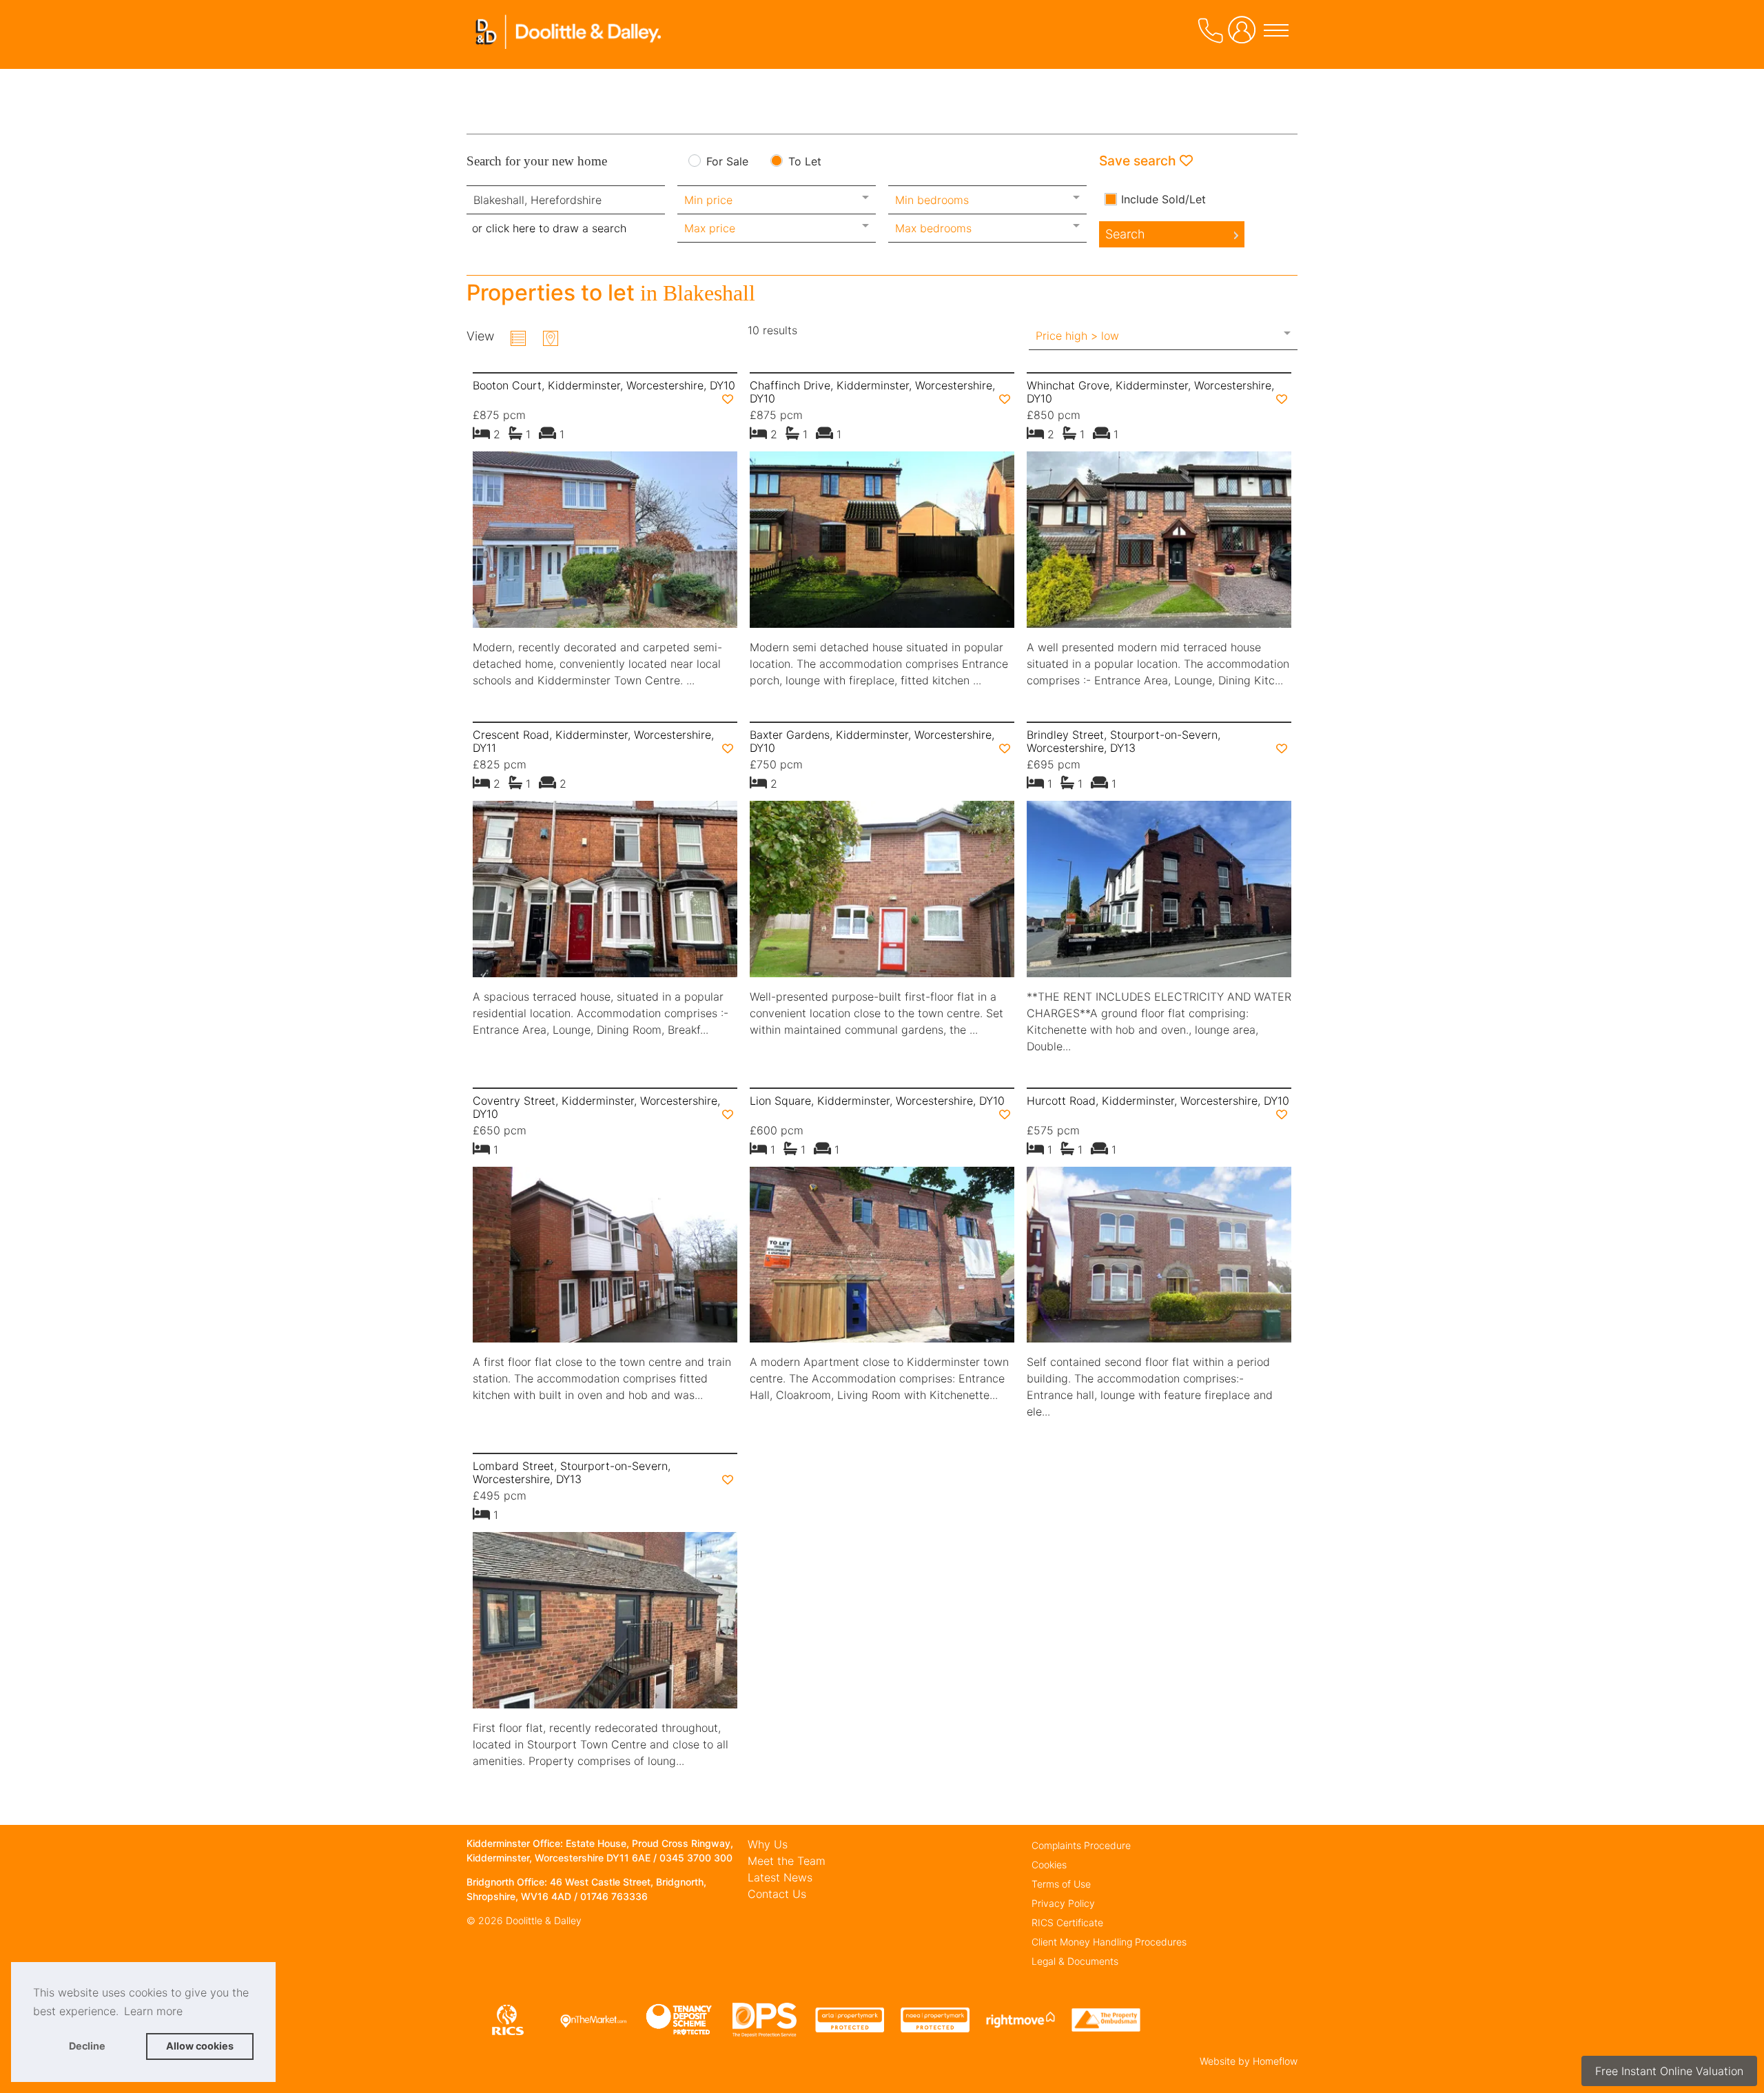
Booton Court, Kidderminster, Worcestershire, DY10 (604, 385)
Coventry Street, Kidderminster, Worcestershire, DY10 (596, 1107)
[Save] (728, 399)
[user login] (1244, 35)
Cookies (1049, 1865)
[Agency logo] (570, 51)
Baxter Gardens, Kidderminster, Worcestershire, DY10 (872, 741)
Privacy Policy (1063, 1903)
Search (1125, 234)
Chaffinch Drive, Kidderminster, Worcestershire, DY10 (872, 392)
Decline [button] (87, 2046)
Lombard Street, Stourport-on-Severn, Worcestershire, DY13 (572, 1472)
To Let (805, 162)
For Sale (727, 162)
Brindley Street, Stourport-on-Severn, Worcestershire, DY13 (1124, 741)
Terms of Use (1061, 1884)
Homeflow (1275, 2061)
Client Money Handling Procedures (1109, 1942)
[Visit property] (605, 544)
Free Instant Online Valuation (1669, 2071)
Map (551, 338)
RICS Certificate (1067, 1922)
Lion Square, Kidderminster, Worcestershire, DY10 (877, 1101)
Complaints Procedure (1081, 1845)
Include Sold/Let (1163, 199)
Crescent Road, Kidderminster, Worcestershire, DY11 (593, 741)
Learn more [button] (153, 2011)
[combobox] (566, 200)
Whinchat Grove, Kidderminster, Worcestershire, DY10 (1150, 392)
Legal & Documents (1075, 1961)
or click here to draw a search (549, 228)
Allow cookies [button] (200, 2046)
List (518, 338)
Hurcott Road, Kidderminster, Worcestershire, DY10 (1158, 1101)
